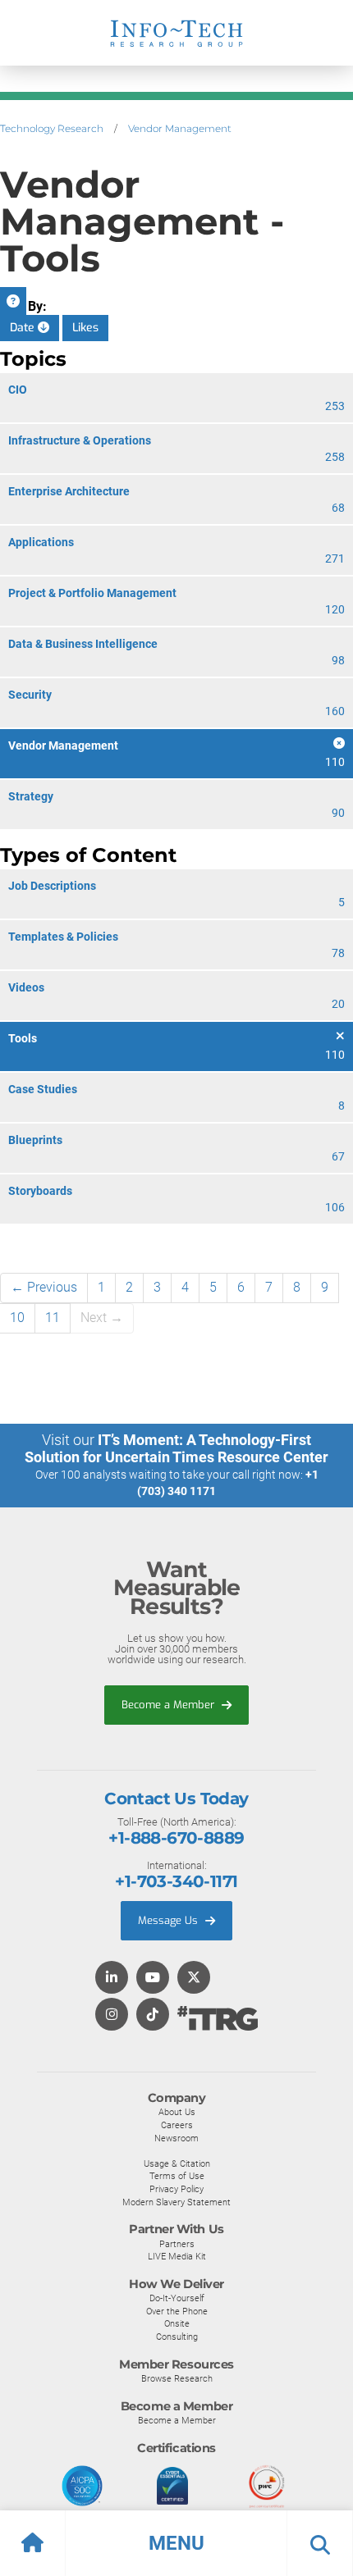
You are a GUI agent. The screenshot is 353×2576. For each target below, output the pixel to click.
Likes (85, 328)
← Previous (44, 1287)
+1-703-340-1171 (176, 1881)
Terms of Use (177, 2176)
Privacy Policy (176, 2189)
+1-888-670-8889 (176, 1838)
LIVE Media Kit (177, 2256)
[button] (176, 2543)
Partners (177, 2244)
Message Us (170, 1920)
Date (24, 328)
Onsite (177, 2323)
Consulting (177, 2337)
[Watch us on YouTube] (153, 1979)
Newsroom (176, 2138)
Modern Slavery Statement (176, 2202)
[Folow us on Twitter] (194, 1979)
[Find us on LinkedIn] (112, 1979)
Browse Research (177, 2378)
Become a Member (170, 1705)
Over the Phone (177, 2311)
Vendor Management (180, 128)
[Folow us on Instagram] (112, 2015)
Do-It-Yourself (177, 2298)
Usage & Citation (177, 2163)
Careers (177, 2125)
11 (53, 1318)
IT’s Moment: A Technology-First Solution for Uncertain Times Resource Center (176, 1448)
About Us (177, 2112)
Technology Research (52, 128)
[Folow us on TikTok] (153, 2015)
